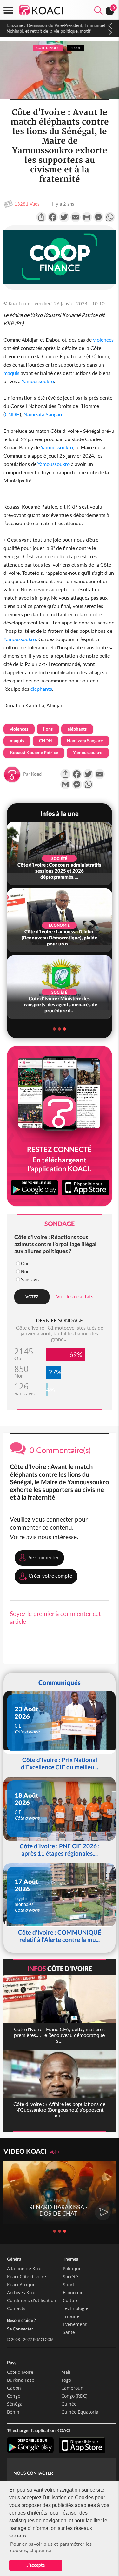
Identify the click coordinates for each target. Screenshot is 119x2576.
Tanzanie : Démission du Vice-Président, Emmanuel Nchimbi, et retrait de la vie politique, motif (55, 28)
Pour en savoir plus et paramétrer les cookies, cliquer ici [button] (51, 2547)
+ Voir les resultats (73, 1296)
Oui (24, 1263)
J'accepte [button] (36, 2565)
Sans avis (30, 1279)
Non (25, 1271)
